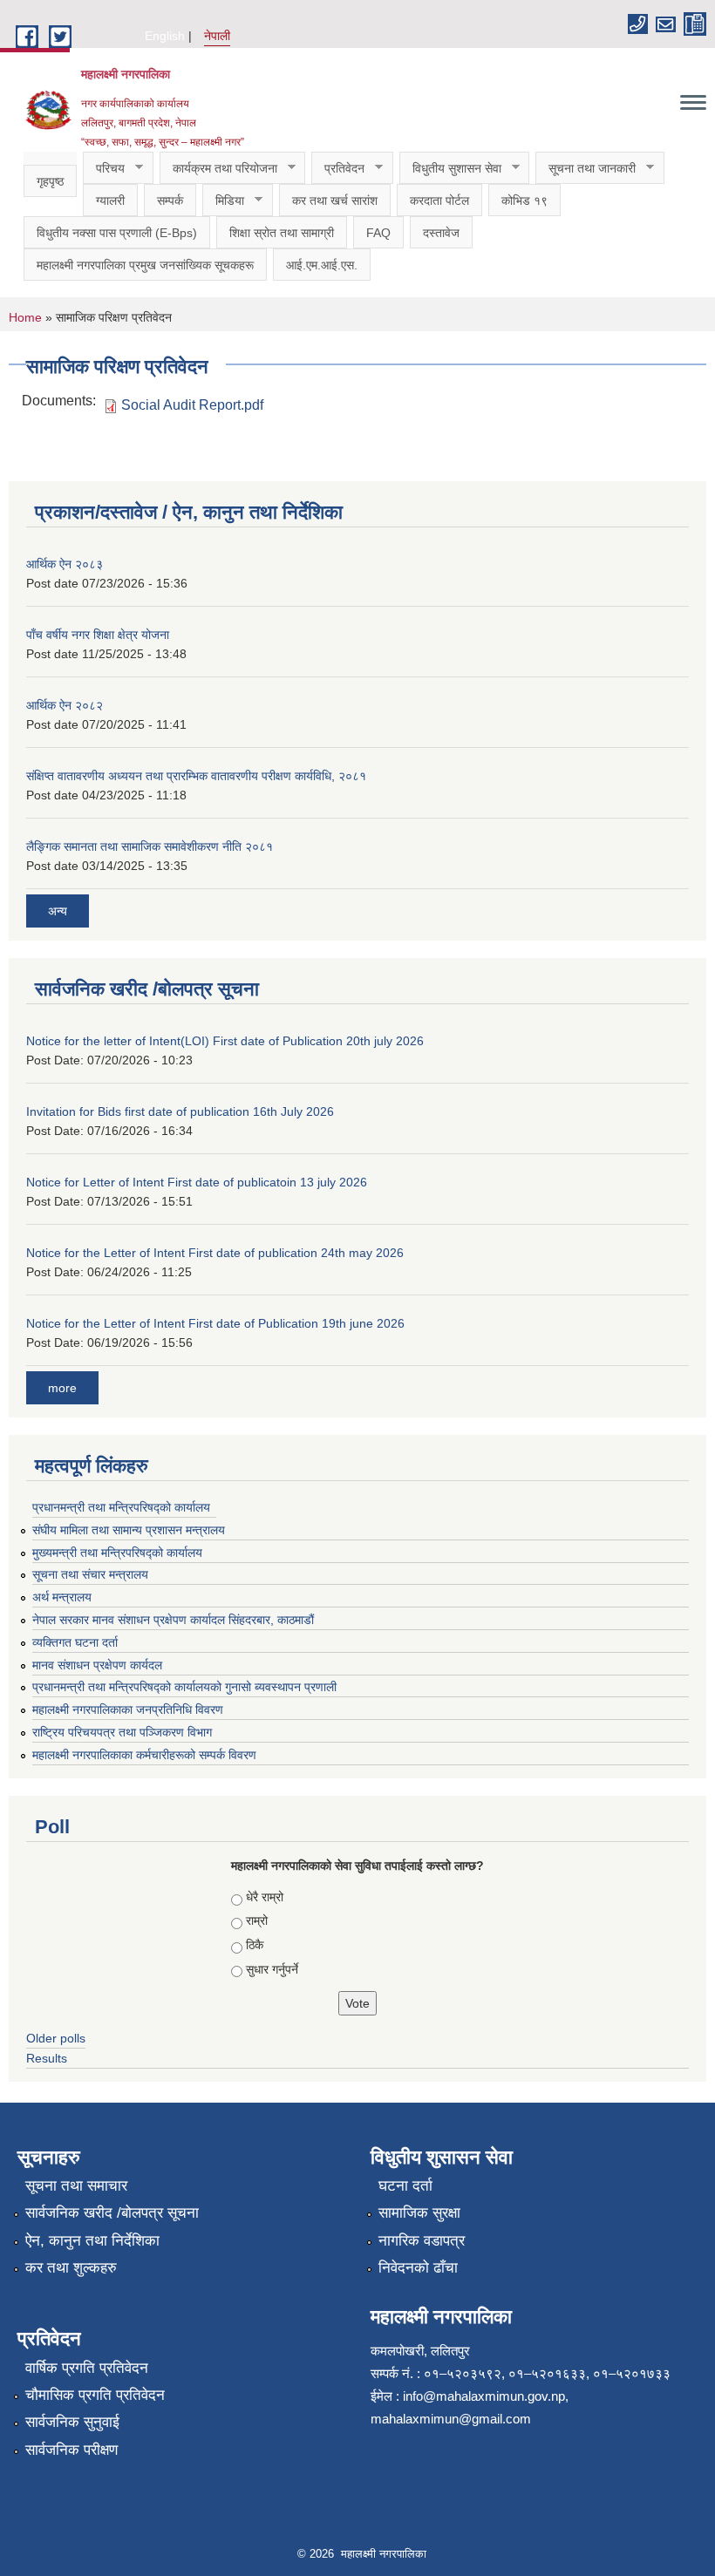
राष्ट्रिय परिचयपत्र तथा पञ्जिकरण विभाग (122, 1732)
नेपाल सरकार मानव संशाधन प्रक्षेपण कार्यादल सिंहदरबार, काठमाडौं (181, 1620)
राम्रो (257, 1920)
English (165, 36)
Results (47, 2058)
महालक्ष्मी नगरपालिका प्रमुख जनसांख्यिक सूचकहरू (145, 265)
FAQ (378, 233)
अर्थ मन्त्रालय (62, 1597)
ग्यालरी (110, 201)
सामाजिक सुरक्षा (419, 2213)
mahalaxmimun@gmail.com (451, 2419)
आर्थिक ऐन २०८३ (65, 564)
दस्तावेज (441, 233)
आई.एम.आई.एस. (322, 265)
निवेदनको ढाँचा (418, 2268)
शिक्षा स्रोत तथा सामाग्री (282, 233)
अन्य (58, 911)
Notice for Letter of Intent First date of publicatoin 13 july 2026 (197, 1182)
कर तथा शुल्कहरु (71, 2268)
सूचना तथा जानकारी (586, 169)
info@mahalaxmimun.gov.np (484, 2396)
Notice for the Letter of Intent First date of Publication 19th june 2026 (215, 1323)
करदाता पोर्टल (439, 201)
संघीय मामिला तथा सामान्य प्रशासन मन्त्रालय (129, 1530)
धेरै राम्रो (265, 1897)
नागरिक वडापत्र (422, 2241)
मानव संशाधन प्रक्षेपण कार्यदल (97, 1665)
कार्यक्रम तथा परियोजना (218, 169)
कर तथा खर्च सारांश (335, 201)
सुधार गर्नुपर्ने (272, 1969)
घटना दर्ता (405, 2186)
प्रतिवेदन (338, 169)
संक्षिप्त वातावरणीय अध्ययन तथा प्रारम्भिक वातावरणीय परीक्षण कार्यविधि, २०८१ (196, 776)
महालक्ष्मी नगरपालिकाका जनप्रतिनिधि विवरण (128, 1709)
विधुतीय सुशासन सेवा (450, 169)
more (62, 1388)
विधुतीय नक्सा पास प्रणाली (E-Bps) (117, 233)
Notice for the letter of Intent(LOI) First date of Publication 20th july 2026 (225, 1041)
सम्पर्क (170, 201)
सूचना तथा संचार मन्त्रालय (90, 1574)
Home (25, 317)
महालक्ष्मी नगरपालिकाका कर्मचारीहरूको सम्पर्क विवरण (144, 1755)
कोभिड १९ (524, 201)
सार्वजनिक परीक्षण (71, 2450)
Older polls (56, 2038)
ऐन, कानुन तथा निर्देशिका (92, 2241)
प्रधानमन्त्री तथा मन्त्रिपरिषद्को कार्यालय (121, 1507)
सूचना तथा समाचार (76, 2186)
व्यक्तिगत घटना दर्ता (75, 1642)
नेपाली (217, 36)
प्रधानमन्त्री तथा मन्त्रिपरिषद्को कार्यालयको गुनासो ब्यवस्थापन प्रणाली (184, 1687)
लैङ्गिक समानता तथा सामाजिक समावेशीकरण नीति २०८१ (150, 846)
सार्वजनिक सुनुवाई (72, 2422)
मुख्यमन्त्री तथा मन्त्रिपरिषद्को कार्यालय (117, 1553)
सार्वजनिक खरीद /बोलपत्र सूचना (112, 2213)
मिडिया (223, 201)
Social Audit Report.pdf (192, 405)
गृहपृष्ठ (50, 181)
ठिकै (255, 1945)
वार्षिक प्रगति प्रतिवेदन (87, 2368)
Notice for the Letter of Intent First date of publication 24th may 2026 (215, 1253)
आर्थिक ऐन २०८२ (65, 705)
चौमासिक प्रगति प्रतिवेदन (95, 2395)
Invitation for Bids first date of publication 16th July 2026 (180, 1111)
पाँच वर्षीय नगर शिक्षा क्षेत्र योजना (98, 635)
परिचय (104, 169)
